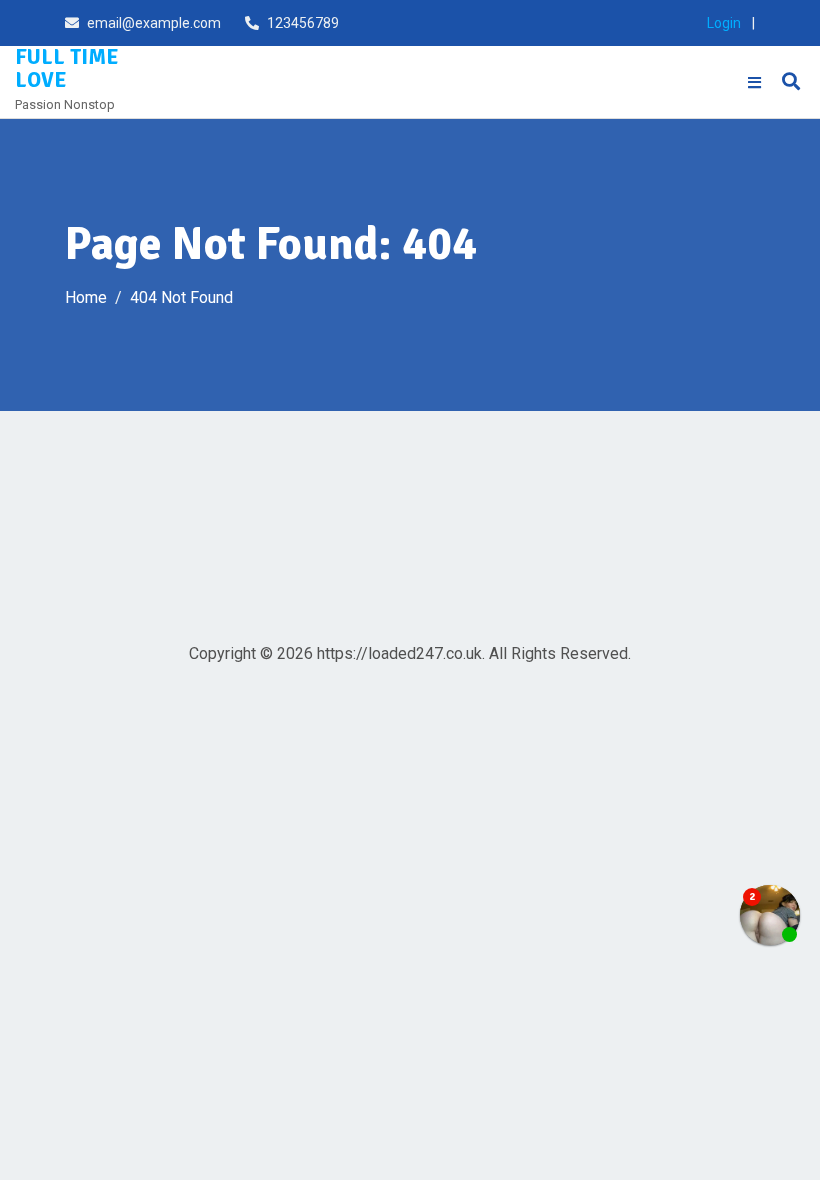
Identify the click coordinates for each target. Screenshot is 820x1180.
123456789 (303, 23)
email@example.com (154, 23)
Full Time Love (66, 68)
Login (724, 23)
